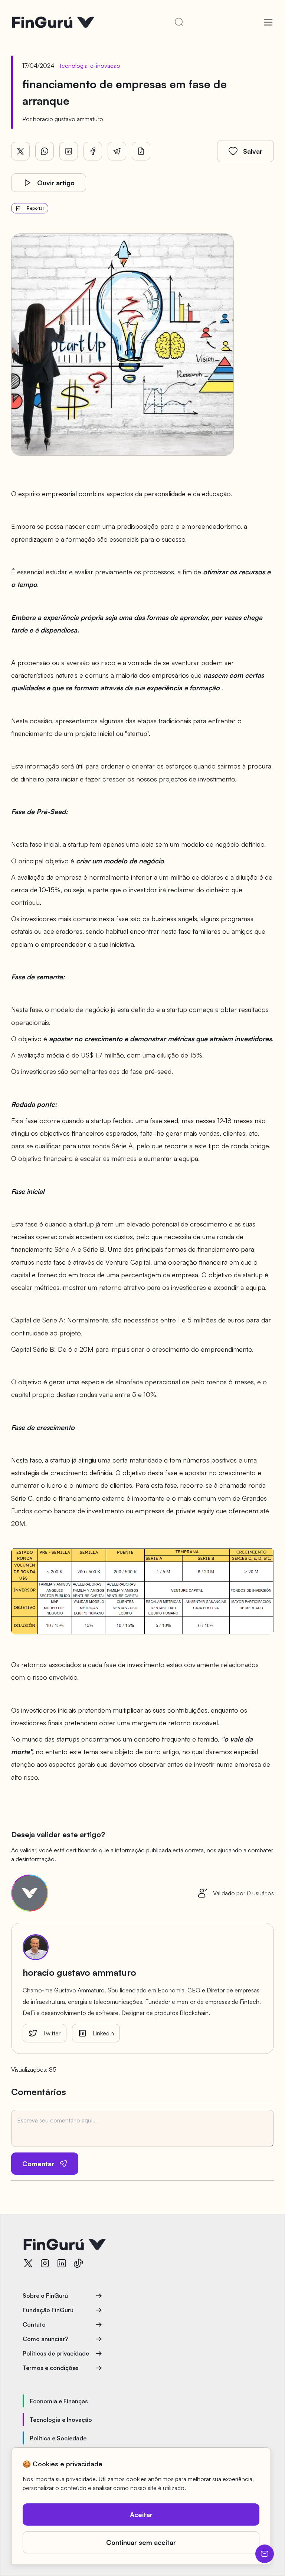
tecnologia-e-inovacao (90, 66)
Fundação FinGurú (48, 2310)
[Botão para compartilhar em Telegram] (117, 151)
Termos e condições (51, 2368)
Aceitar (141, 2514)
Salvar (253, 151)
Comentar (38, 2164)
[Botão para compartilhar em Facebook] (93, 151)
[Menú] (268, 22)
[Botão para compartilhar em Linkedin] (69, 151)
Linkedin (103, 2033)
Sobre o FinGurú (45, 2296)
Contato (34, 2324)
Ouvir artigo (56, 183)
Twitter (52, 2033)
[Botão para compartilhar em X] (20, 151)
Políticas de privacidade (56, 2353)
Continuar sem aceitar (141, 2542)
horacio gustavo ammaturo (68, 119)
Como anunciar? (45, 2339)
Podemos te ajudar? (265, 2554)
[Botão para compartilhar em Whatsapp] (45, 151)
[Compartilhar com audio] (141, 151)
